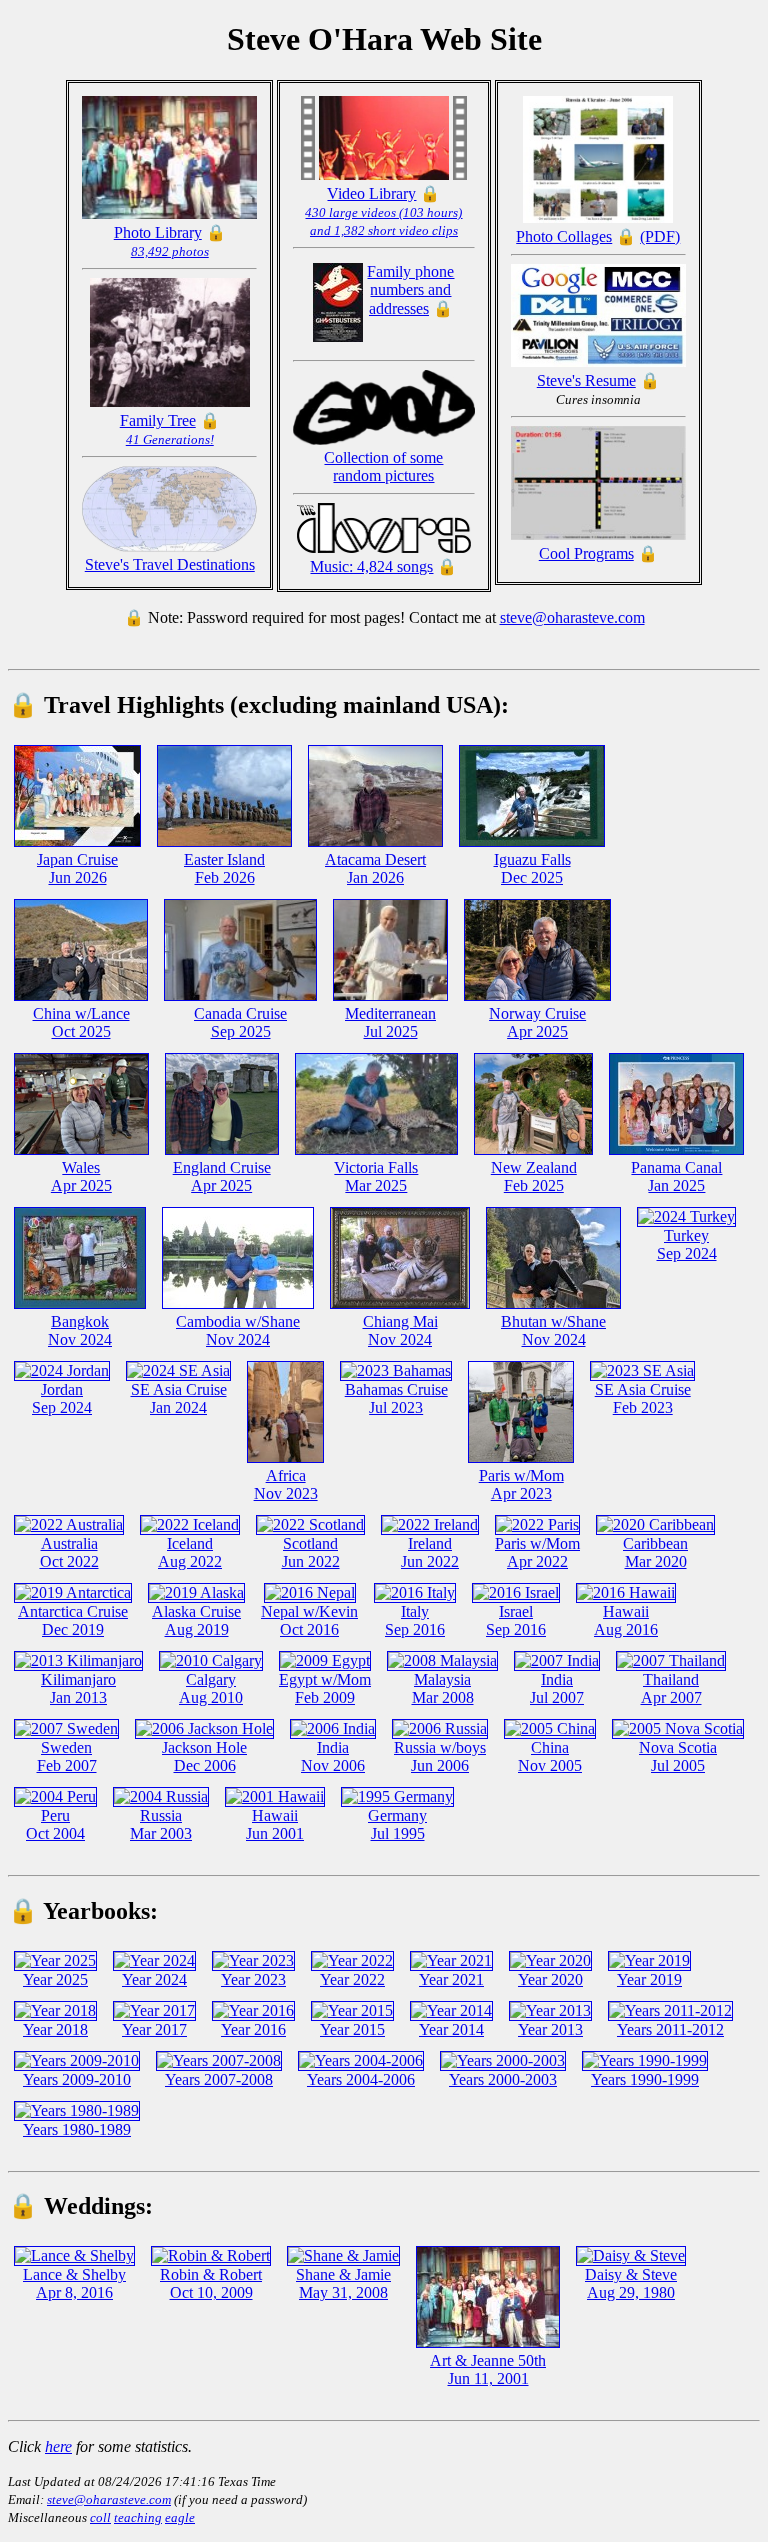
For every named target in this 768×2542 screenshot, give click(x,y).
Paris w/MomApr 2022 (537, 1552)
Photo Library (158, 232)
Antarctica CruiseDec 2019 (73, 1620)
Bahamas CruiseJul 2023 (396, 1398)
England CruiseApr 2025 (222, 1176)
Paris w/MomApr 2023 (521, 1484)
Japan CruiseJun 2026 (77, 868)
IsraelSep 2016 (516, 1620)
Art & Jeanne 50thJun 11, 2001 (488, 2369)
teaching (138, 2517)
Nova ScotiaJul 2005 (678, 1756)
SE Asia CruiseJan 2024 (179, 1398)
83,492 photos (170, 251)
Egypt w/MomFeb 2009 (325, 1688)
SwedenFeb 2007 (67, 1756)
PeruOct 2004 (55, 1824)
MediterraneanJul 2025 (390, 1022)
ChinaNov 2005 (550, 1756)
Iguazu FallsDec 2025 (532, 868)
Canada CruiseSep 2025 (240, 1022)
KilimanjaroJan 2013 (78, 1688)
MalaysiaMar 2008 (443, 1688)
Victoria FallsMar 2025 (376, 1176)
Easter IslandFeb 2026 (224, 868)
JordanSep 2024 (62, 1398)
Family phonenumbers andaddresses (410, 290)
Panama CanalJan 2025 (676, 1176)
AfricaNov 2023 (286, 1484)
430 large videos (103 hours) (383, 212)
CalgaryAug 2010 (211, 1688)
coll (100, 2517)
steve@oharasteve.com (572, 617)
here (58, 2446)
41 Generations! (170, 439)
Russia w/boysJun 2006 (440, 1756)
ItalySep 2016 (415, 1620)
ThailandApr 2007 (671, 1688)
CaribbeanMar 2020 (655, 1552)
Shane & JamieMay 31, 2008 (343, 2283)
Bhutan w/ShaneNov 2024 (553, 1330)
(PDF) (660, 236)
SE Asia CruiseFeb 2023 (643, 1398)
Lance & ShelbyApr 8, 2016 (74, 2283)
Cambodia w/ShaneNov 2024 (238, 1330)
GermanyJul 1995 (397, 1824)
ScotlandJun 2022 (311, 1552)
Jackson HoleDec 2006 (204, 1756)
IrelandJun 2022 (430, 1552)
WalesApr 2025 (81, 1176)
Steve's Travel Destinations (170, 564)
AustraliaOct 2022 (69, 1552)
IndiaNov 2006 (333, 1756)
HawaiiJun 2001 (275, 1824)
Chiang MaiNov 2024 (400, 1330)
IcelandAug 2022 (190, 1552)
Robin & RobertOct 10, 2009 (211, 2283)
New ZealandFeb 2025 (534, 1176)
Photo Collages (564, 236)
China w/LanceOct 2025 (81, 1022)
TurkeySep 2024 (687, 1244)
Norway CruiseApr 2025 (537, 1022)
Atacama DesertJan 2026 (375, 868)
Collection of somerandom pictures (383, 466)
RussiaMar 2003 (161, 1824)
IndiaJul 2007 (557, 1688)
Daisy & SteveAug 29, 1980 (631, 2283)
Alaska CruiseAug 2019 (196, 1620)
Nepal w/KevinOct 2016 (309, 1620)
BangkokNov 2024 (80, 1330)
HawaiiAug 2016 (626, 1620)
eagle (180, 2517)
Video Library (371, 193)
